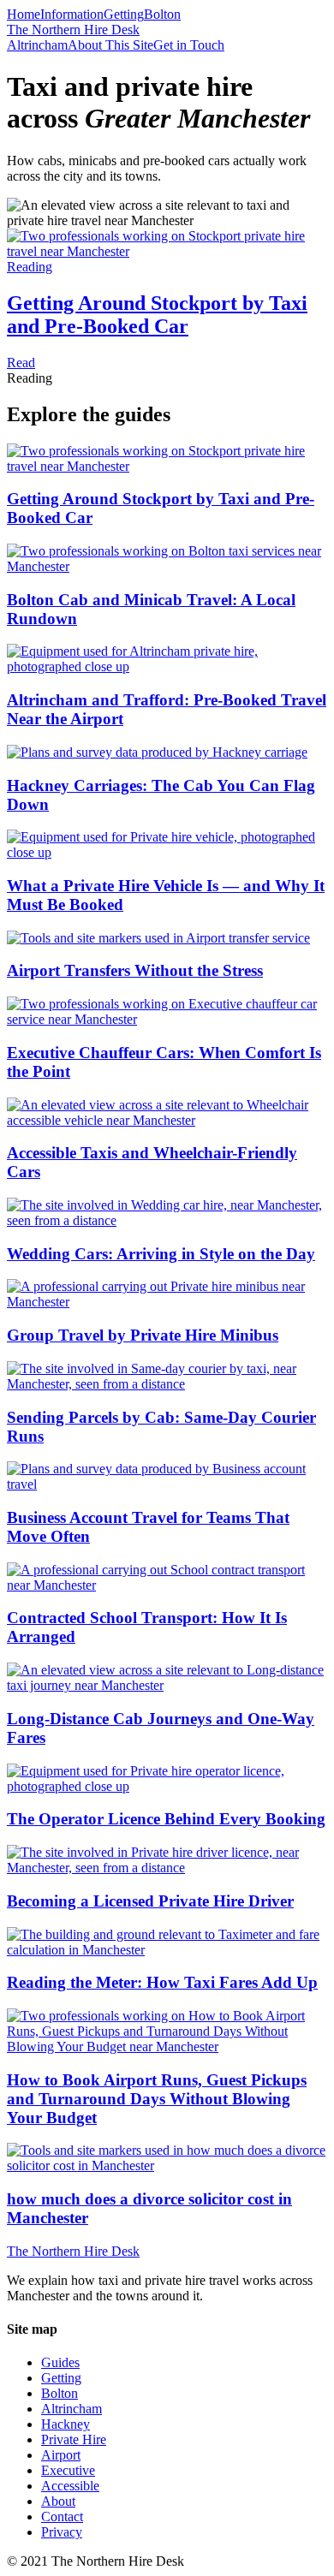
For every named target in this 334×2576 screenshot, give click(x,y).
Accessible (70, 2486)
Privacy (62, 2532)
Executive (68, 2470)
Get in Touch (189, 45)
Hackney (66, 2424)
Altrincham (37, 45)
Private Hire (74, 2439)
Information (72, 14)
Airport (61, 2455)
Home (24, 14)
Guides (60, 2362)
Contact (62, 2517)
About (58, 2501)
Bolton (162, 14)
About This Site (110, 45)
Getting (124, 14)
